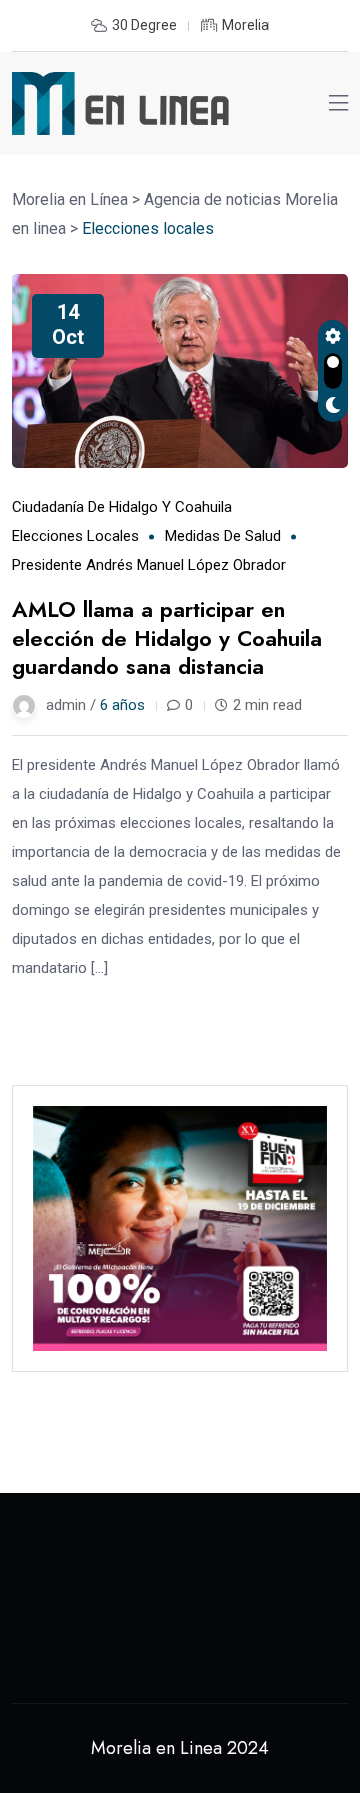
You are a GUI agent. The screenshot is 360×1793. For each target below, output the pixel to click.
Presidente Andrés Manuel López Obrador (149, 565)
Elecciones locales (75, 536)
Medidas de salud (223, 536)
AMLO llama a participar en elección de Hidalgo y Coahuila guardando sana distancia (167, 637)
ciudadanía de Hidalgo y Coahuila (122, 507)
